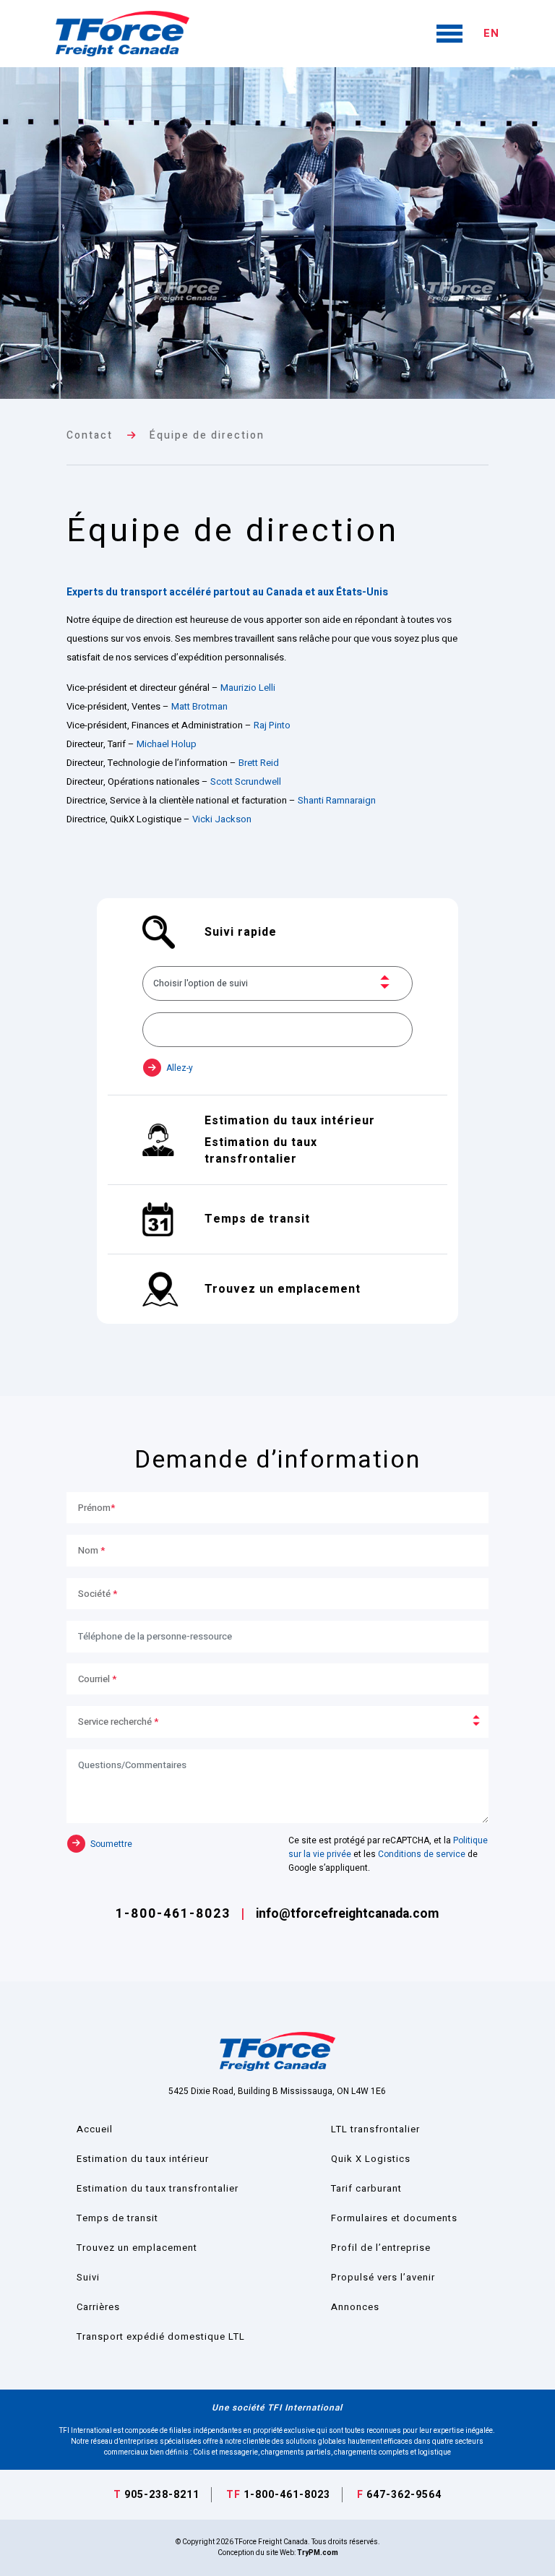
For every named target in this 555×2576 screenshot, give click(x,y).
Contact (90, 435)
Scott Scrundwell (246, 781)
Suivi (88, 2277)
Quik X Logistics (371, 2159)
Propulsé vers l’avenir (383, 2277)
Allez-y (178, 1068)
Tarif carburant (366, 2188)
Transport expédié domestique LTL (161, 2336)
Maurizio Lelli (248, 688)
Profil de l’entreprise (381, 2248)
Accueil (95, 2129)
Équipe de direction (207, 435)
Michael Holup (167, 744)
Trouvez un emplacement (137, 2248)
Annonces (355, 2307)
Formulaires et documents (394, 2218)
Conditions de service (422, 1854)
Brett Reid (259, 763)
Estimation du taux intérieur (143, 2159)
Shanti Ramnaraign (337, 800)
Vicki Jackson (222, 819)
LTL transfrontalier (375, 2129)
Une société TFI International (277, 2408)
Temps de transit (117, 2218)
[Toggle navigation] (450, 34)
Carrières (98, 2307)
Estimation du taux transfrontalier (158, 2188)
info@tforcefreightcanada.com (347, 1914)
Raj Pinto (272, 725)
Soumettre (110, 1843)
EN (491, 33)
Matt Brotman (199, 706)
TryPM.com (318, 2553)
